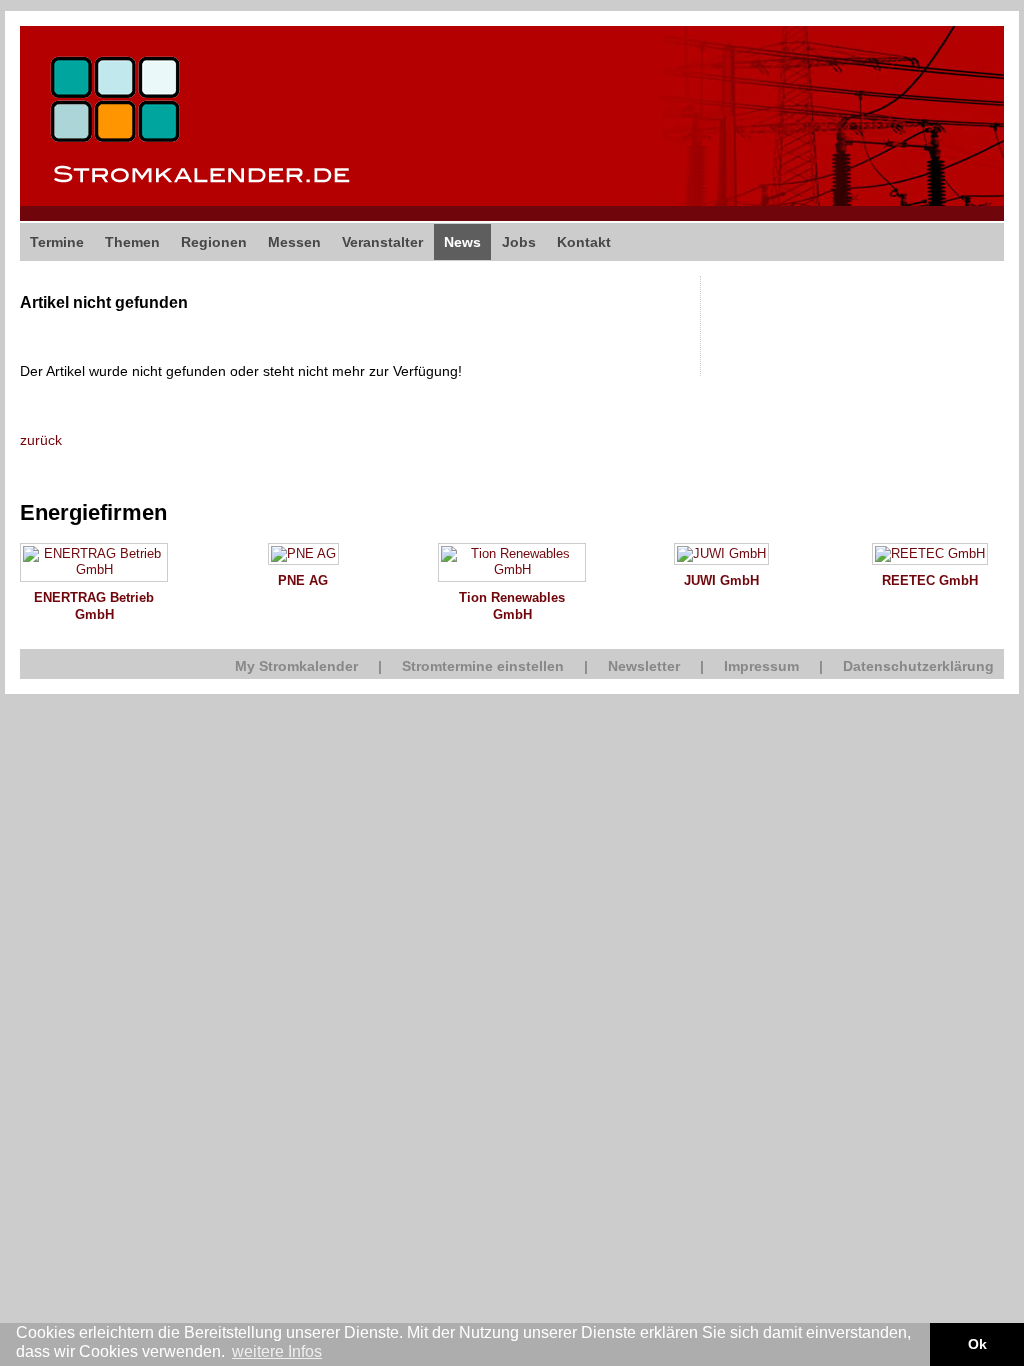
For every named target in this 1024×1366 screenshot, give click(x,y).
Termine (57, 242)
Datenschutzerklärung (918, 666)
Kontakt (584, 242)
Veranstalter (382, 242)
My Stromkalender (296, 666)
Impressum (761, 666)
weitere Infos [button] (277, 1351)
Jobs (519, 242)
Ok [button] (977, 1344)
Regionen (214, 242)
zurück (41, 440)
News (462, 242)
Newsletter (644, 666)
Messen (294, 242)
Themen (132, 242)
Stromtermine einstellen (483, 666)
